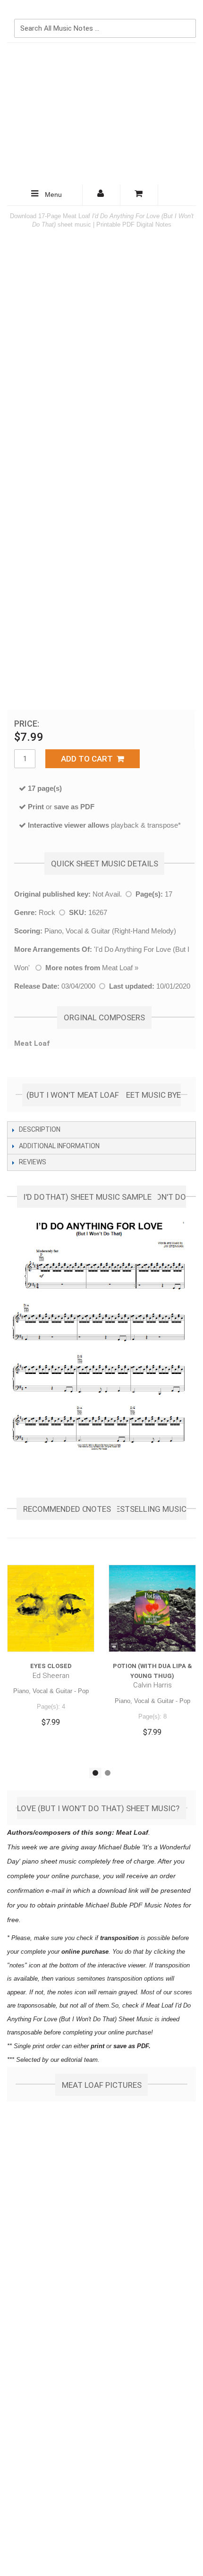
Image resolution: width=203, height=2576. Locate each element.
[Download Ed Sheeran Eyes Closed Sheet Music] (51, 1608)
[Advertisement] (101, 114)
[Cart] (139, 195)
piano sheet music (49, 1861)
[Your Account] (101, 195)
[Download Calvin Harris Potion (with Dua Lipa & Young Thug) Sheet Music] (152, 1608)
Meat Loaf (117, 968)
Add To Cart (89, 759)
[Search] (186, 13)
